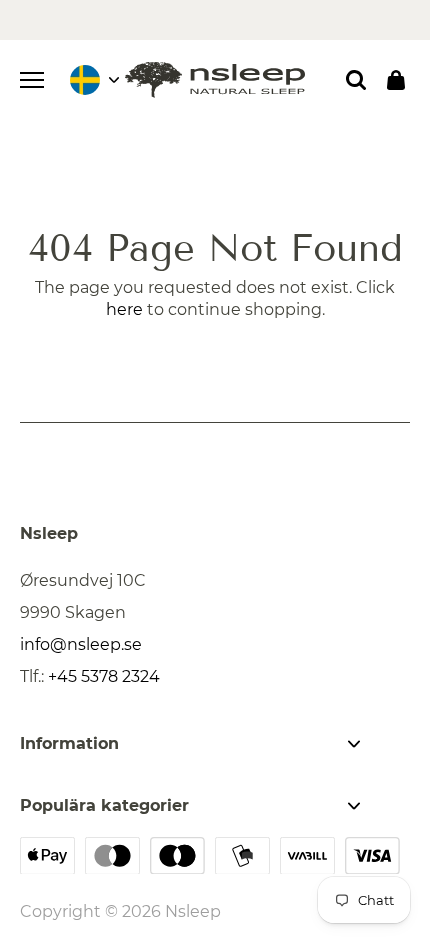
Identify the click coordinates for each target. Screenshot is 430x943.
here (124, 309)
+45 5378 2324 (104, 676)
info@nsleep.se (81, 644)
